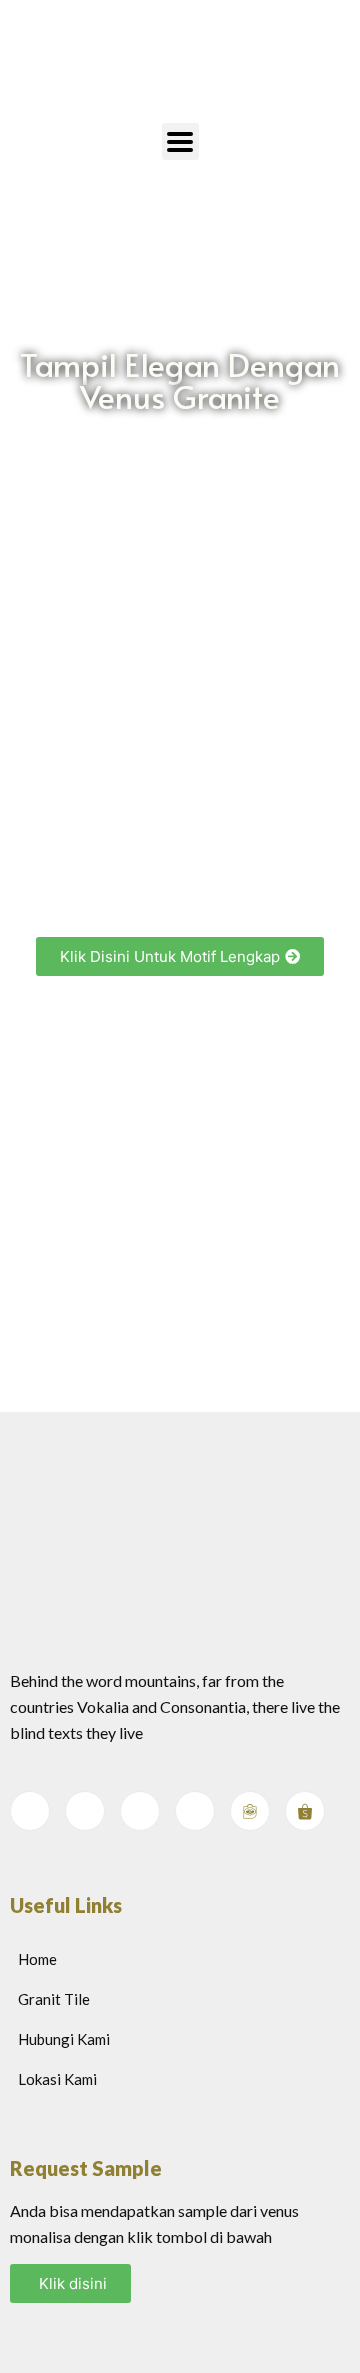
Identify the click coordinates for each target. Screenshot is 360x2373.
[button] (180, 956)
